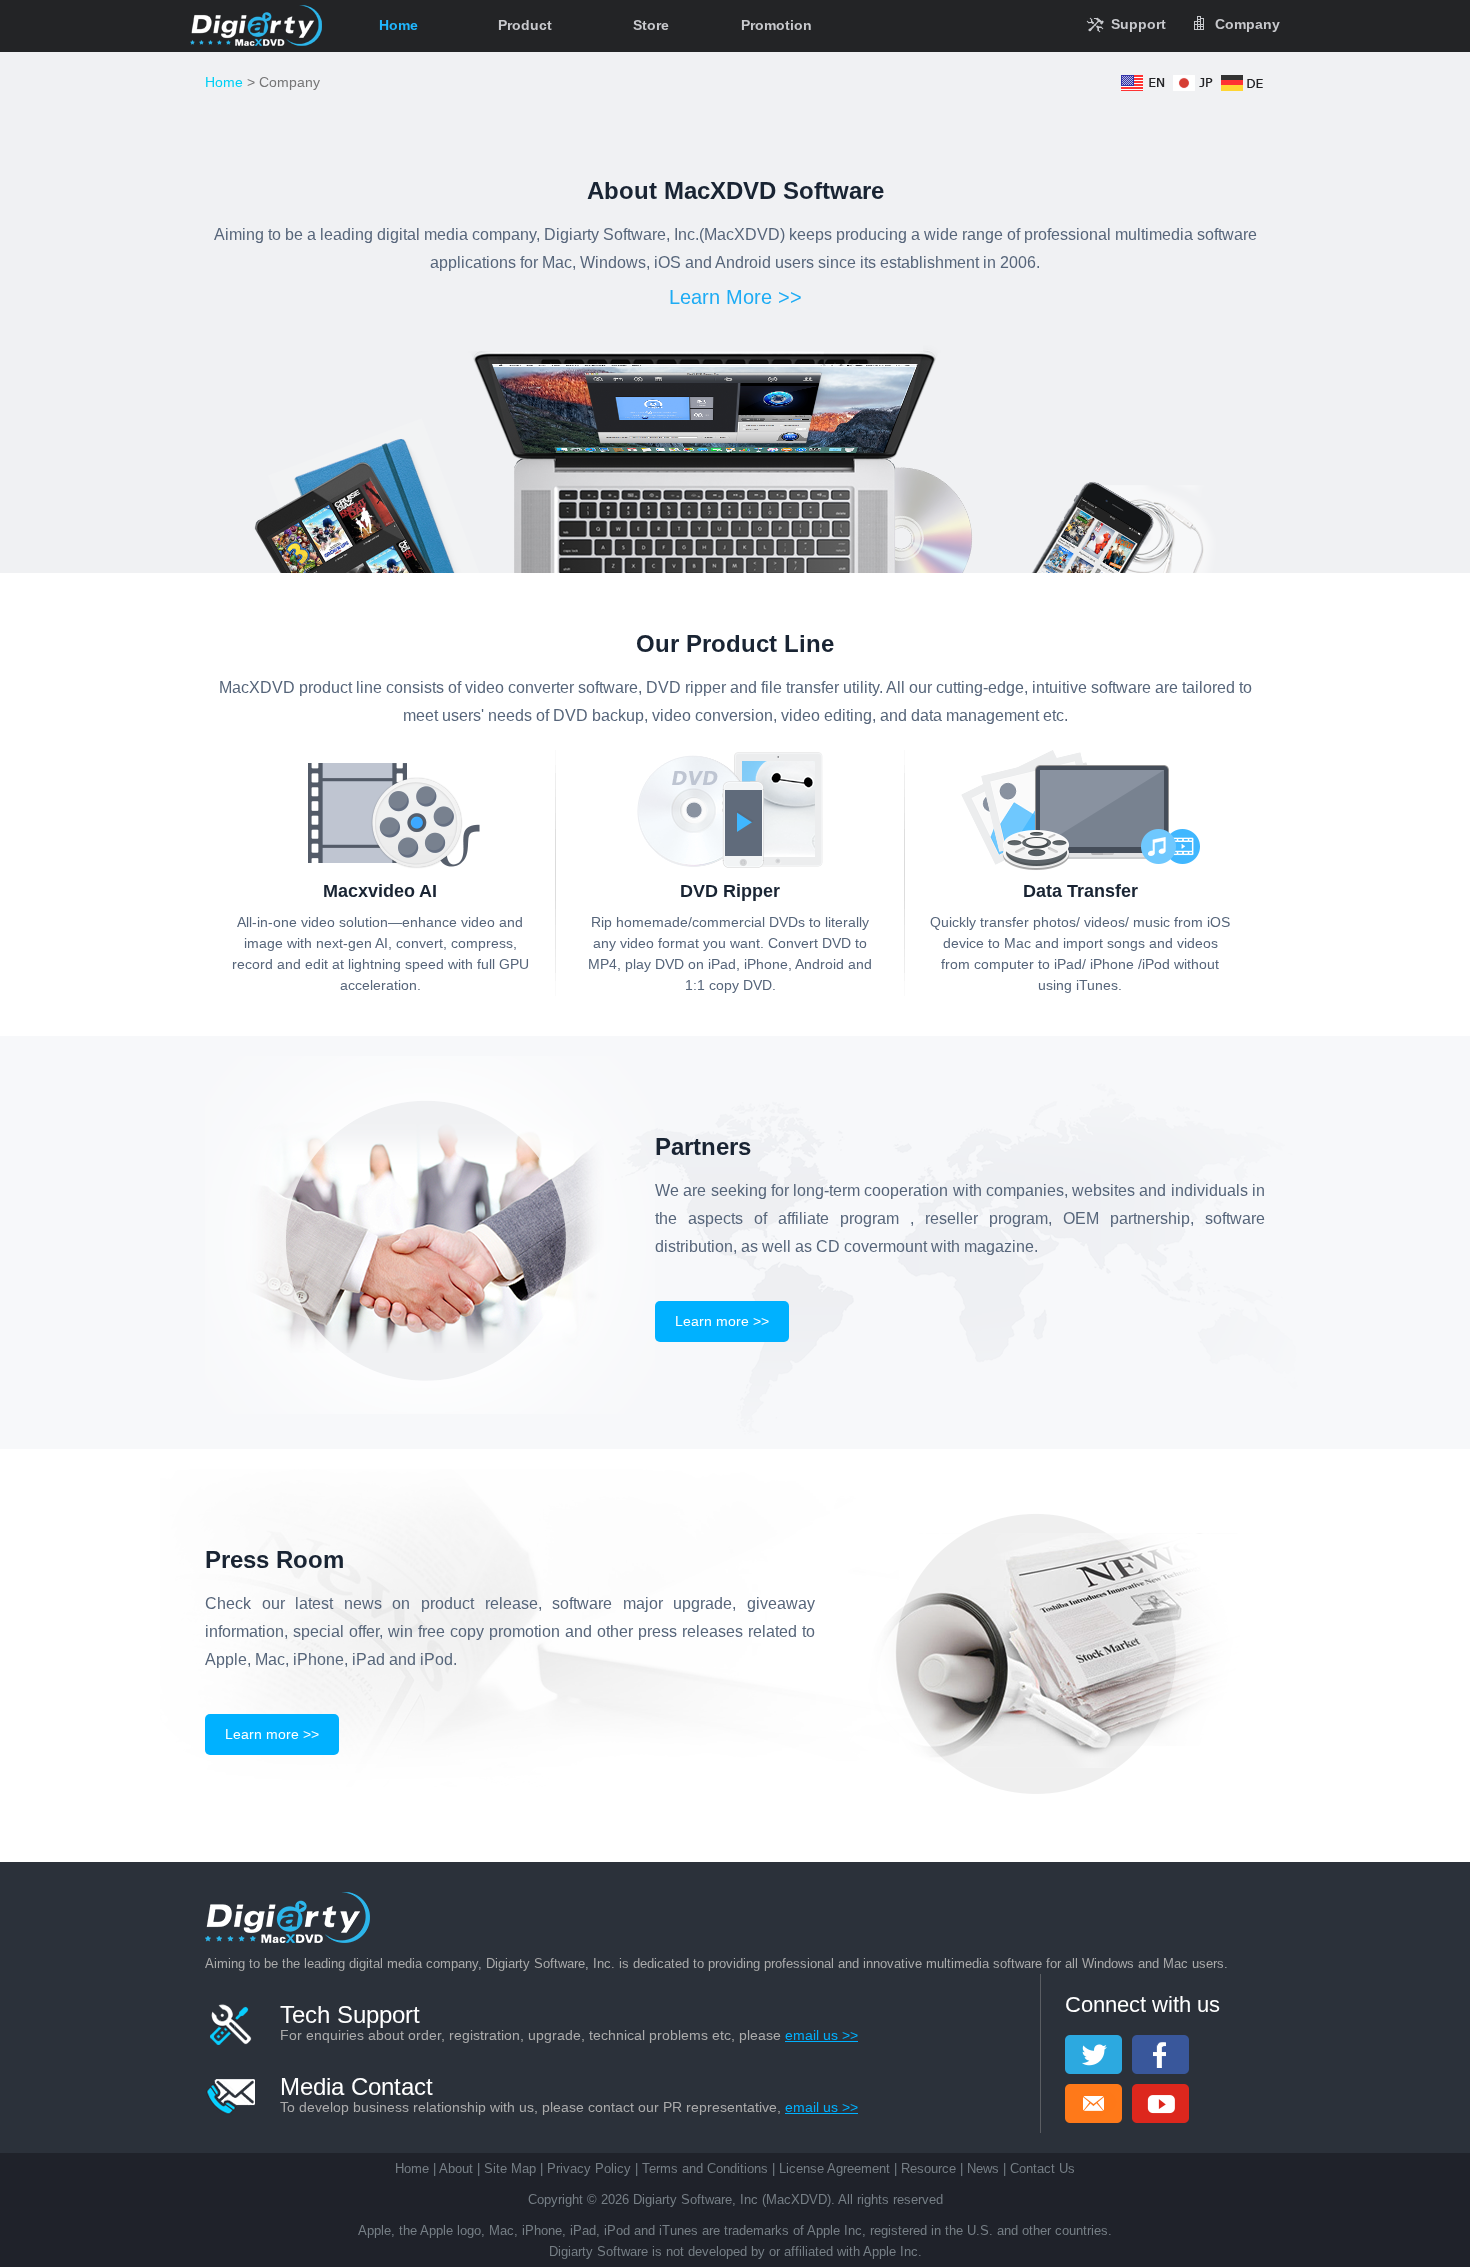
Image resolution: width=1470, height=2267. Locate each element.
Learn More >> (735, 297)
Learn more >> (722, 1321)
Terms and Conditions (705, 2168)
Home (398, 25)
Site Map (510, 2168)
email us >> (821, 2035)
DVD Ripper (730, 891)
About (456, 2168)
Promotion (776, 25)
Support (1138, 24)
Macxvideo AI (380, 891)
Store (651, 25)
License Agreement (834, 2168)
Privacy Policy (589, 2168)
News (983, 2168)
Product (525, 25)
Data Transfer (1080, 891)
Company (1247, 24)
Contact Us (1042, 2168)
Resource (928, 2168)
